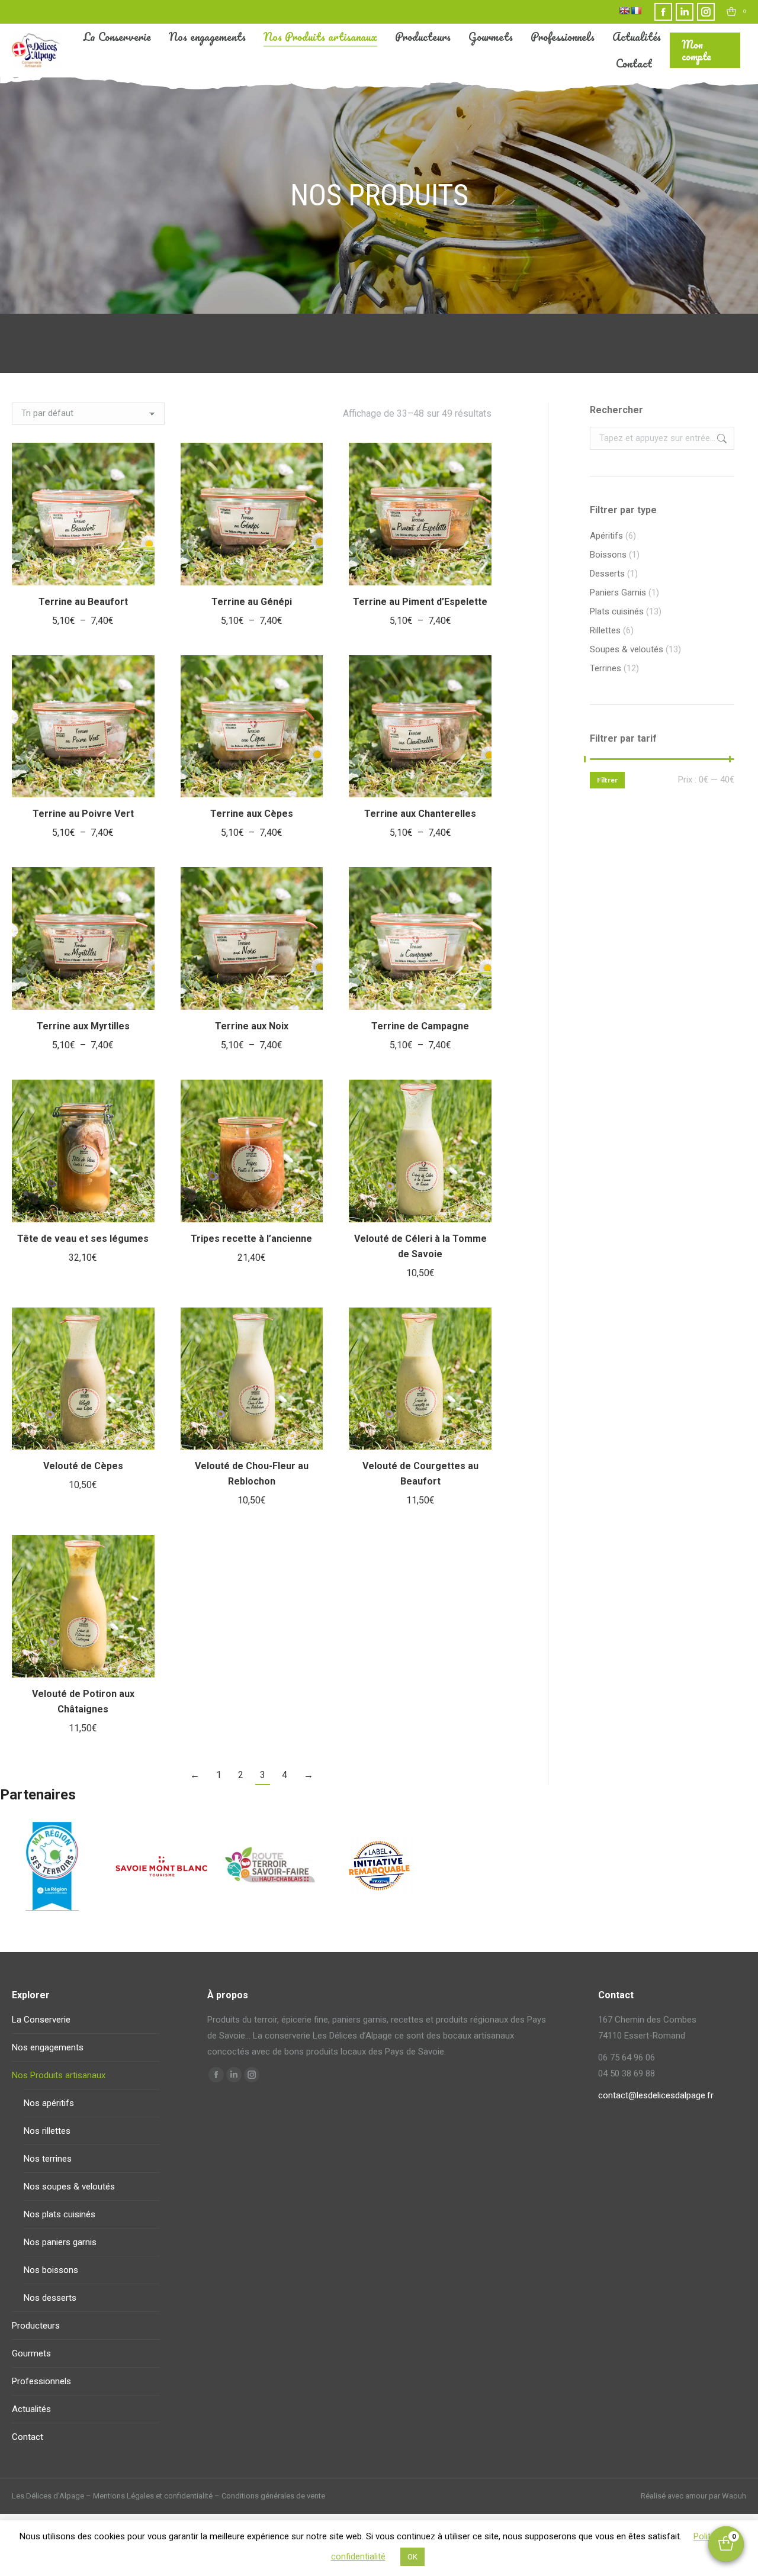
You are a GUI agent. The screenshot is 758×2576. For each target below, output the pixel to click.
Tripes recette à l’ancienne (251, 1239)
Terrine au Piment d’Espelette (420, 602)
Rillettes (605, 630)
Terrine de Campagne (420, 1026)
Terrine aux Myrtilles (83, 1026)
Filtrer (607, 780)
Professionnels (41, 2381)
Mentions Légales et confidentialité (153, 2496)
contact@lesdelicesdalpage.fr (656, 2095)
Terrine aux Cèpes (252, 814)
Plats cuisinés (617, 611)
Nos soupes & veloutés (69, 2187)
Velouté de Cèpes (83, 1466)
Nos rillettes (47, 2131)
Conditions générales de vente (273, 2496)
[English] (624, 11)
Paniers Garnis (618, 593)
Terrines (606, 668)
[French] (636, 11)
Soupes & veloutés (627, 649)
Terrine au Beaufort (83, 602)
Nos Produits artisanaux (59, 2075)
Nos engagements (48, 2047)
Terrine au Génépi (252, 602)
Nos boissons (51, 2270)
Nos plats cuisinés (60, 2214)
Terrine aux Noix (252, 1026)
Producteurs (36, 2326)
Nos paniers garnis (60, 2242)
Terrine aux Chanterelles (420, 814)
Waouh (734, 2496)
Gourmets (31, 2353)
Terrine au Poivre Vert (83, 814)
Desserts (607, 574)
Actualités (31, 2409)
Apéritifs (606, 536)
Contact (28, 2437)
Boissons (608, 555)
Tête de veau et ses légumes (83, 1239)
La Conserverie (41, 2020)
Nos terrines (48, 2159)
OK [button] (412, 2557)
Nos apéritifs (49, 2103)
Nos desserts (50, 2298)
